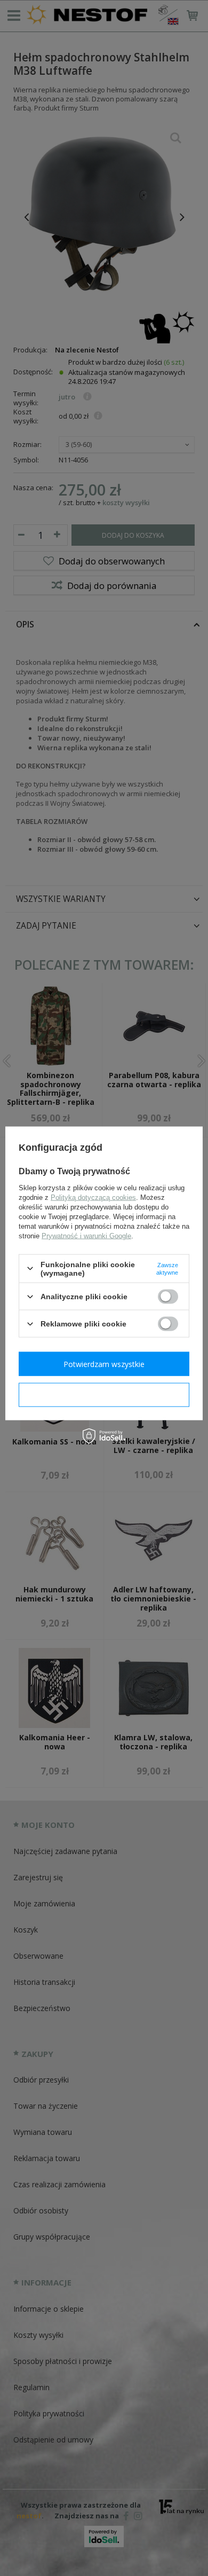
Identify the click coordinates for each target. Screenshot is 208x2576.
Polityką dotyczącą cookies (93, 1197)
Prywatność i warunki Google (86, 1235)
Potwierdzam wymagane (104, 1395)
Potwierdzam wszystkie (104, 1364)
